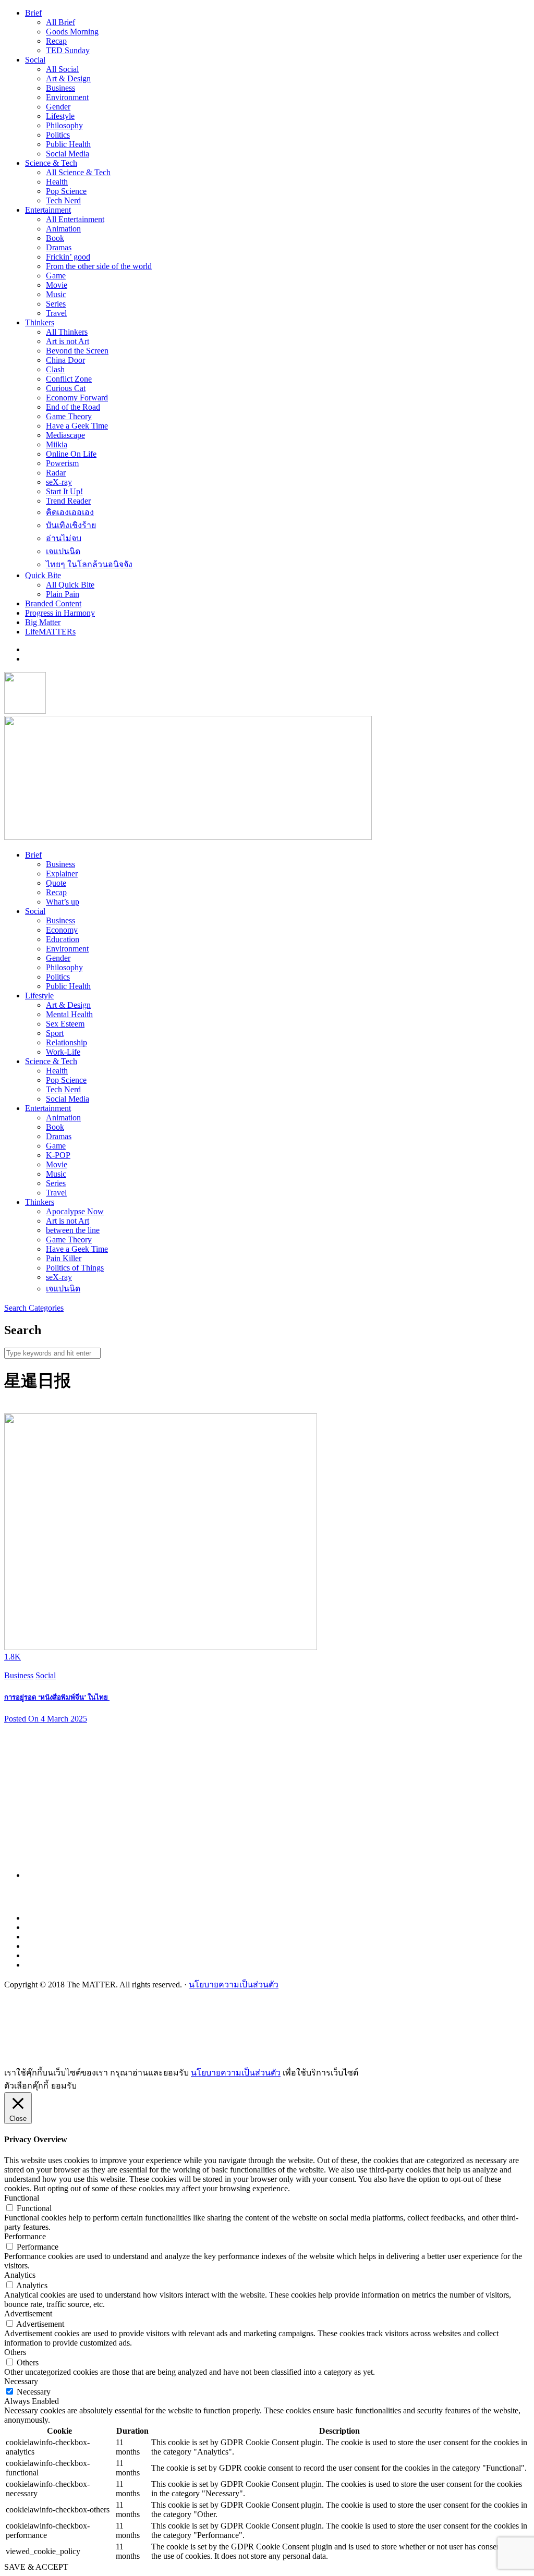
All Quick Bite (70, 585)
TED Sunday (68, 50)
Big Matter (43, 622)
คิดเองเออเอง (70, 512)
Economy (62, 930)
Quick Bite (43, 575)
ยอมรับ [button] (64, 2086)
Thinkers (40, 322)
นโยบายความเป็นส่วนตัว (234, 1985)
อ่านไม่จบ (64, 538)
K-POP (58, 1155)
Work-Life (63, 1052)
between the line (73, 1230)
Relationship (66, 1042)
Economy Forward (77, 398)
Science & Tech (51, 163)
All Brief (60, 22)
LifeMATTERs (50, 632)
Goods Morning (72, 32)
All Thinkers (67, 332)
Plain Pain (63, 594)
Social (35, 60)
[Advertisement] (277, 1805)
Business (60, 88)
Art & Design (68, 78)
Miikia (57, 444)
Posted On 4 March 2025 (46, 1719)
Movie (57, 285)
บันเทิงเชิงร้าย (71, 525)
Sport (55, 1033)
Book (55, 238)
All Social (62, 69)
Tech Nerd (63, 200)
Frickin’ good (68, 257)
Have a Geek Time (77, 426)
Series (56, 304)
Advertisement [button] (28, 2313)
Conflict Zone (69, 379)
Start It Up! (64, 491)
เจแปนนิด (63, 551)
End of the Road (73, 407)
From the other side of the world (99, 266)
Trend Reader (68, 501)
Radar (56, 473)
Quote (56, 883)
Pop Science (66, 191)
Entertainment (48, 210)
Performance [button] (25, 2236)
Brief (33, 13)
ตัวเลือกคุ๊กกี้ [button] (26, 2086)
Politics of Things (75, 1268)
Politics (58, 135)
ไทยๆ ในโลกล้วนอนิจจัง (89, 564)
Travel (56, 313)
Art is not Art (68, 341)
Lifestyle (60, 116)
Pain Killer (64, 1258)
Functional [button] (22, 2198)
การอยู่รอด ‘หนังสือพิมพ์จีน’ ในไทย (57, 1697)
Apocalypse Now (75, 1211)
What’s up (63, 902)
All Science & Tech (78, 172)
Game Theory (69, 416)
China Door (65, 360)
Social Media (68, 154)
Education (63, 939)
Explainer (62, 874)
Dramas (59, 247)
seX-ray (59, 482)
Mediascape (65, 435)
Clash (55, 369)
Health (57, 182)
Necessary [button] (21, 2381)
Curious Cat (66, 388)
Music (56, 294)
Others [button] (15, 2352)
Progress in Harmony (60, 613)
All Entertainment (75, 219)
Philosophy (64, 125)
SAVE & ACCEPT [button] (36, 2567)
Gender (58, 107)
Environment (67, 97)
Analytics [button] (20, 2275)
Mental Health (69, 1014)
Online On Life (71, 454)
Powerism (62, 463)
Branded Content (53, 603)
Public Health (68, 144)
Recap (56, 41)
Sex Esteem (65, 1024)
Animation (63, 229)
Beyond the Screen (77, 351)
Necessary (34, 2392)
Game (56, 276)
